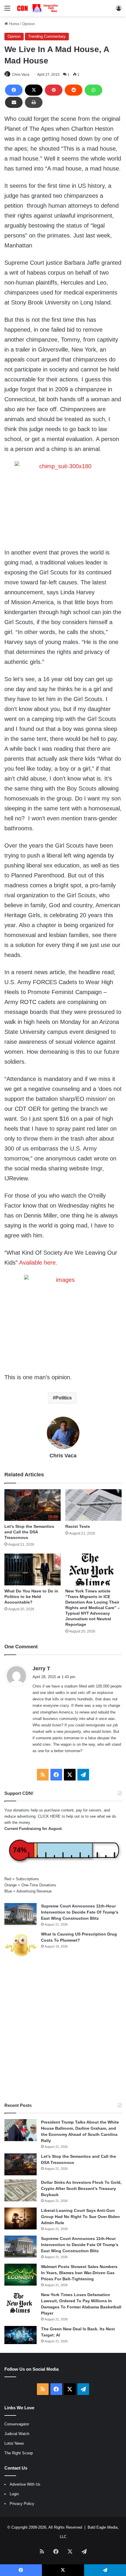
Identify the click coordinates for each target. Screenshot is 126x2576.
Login (14, 2494)
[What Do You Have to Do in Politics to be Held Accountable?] (33, 1569)
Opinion (28, 24)
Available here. (38, 1263)
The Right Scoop (19, 2453)
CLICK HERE (49, 1816)
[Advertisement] (63, 2031)
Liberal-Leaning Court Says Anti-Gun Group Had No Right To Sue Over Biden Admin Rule (80, 2217)
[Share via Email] (14, 102)
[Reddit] (74, 90)
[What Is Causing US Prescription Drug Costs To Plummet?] (21, 1945)
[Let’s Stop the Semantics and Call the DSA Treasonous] (33, 1505)
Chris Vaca (21, 75)
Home (13, 24)
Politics (64, 1398)
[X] (34, 90)
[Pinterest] (54, 90)
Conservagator (17, 2424)
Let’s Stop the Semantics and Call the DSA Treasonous (29, 1532)
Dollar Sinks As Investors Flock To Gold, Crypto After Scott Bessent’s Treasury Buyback (81, 2188)
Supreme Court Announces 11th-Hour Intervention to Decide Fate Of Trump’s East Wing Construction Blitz (80, 1912)
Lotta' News (14, 2443)
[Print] (34, 102)
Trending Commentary (47, 36)
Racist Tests (78, 1526)
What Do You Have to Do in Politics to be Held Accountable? (31, 1597)
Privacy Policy (22, 2504)
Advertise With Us (25, 2484)
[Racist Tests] (93, 1505)
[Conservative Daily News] (38, 8)
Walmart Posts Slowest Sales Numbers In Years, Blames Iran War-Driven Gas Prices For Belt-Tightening (79, 2273)
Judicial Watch (17, 2434)
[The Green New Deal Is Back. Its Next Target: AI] (21, 2335)
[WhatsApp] (93, 90)
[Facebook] (14, 90)
